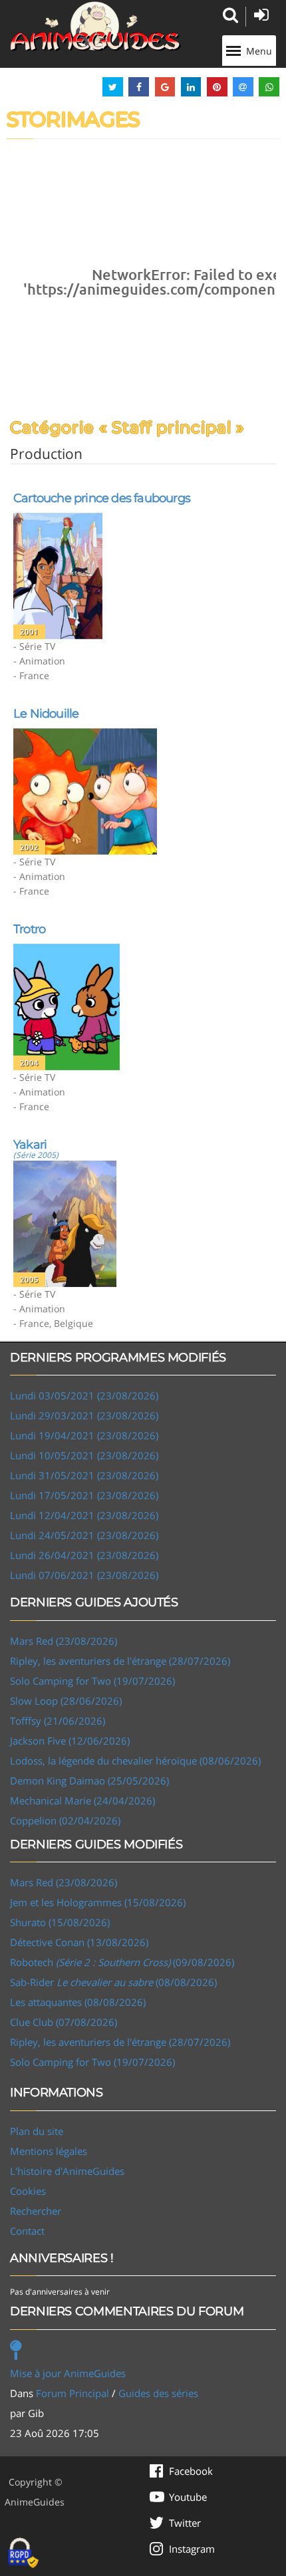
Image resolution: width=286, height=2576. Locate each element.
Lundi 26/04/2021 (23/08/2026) (84, 1555)
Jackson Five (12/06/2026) (70, 1741)
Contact (27, 2231)
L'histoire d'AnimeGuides (67, 2171)
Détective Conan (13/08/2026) (79, 1942)
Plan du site (37, 2131)
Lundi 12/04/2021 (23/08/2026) (84, 1515)
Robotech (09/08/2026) (122, 1962)
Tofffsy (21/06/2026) (58, 1721)
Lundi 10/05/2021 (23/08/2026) (84, 1455)
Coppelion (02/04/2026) (65, 1820)
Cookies (28, 2191)
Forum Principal (72, 2393)
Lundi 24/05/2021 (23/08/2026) (84, 1535)
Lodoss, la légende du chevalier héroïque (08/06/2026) (135, 1761)
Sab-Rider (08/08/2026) (113, 1982)
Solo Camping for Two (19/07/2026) (92, 1681)
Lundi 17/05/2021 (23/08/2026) (84, 1495)
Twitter (185, 2523)
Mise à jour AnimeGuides (68, 2373)
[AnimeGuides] (95, 26)
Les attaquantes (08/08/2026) (78, 2002)
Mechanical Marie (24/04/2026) (82, 1800)
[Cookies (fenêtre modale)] (23, 2553)
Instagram (192, 2549)
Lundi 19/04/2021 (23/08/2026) (84, 1435)
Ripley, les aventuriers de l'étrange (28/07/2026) (120, 1661)
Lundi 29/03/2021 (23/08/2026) (84, 1415)
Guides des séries (158, 2393)
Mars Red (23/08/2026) (64, 1641)
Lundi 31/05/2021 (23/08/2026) (84, 1475)
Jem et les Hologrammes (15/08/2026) (98, 1902)
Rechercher (36, 2211)
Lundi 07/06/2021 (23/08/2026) (84, 1575)
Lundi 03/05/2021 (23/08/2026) (84, 1395)
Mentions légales (49, 2151)
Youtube (188, 2497)
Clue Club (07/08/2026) (64, 2022)
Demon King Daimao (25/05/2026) (89, 1781)
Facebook (191, 2471)
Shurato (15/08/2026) (60, 1922)
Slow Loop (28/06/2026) (66, 1701)
